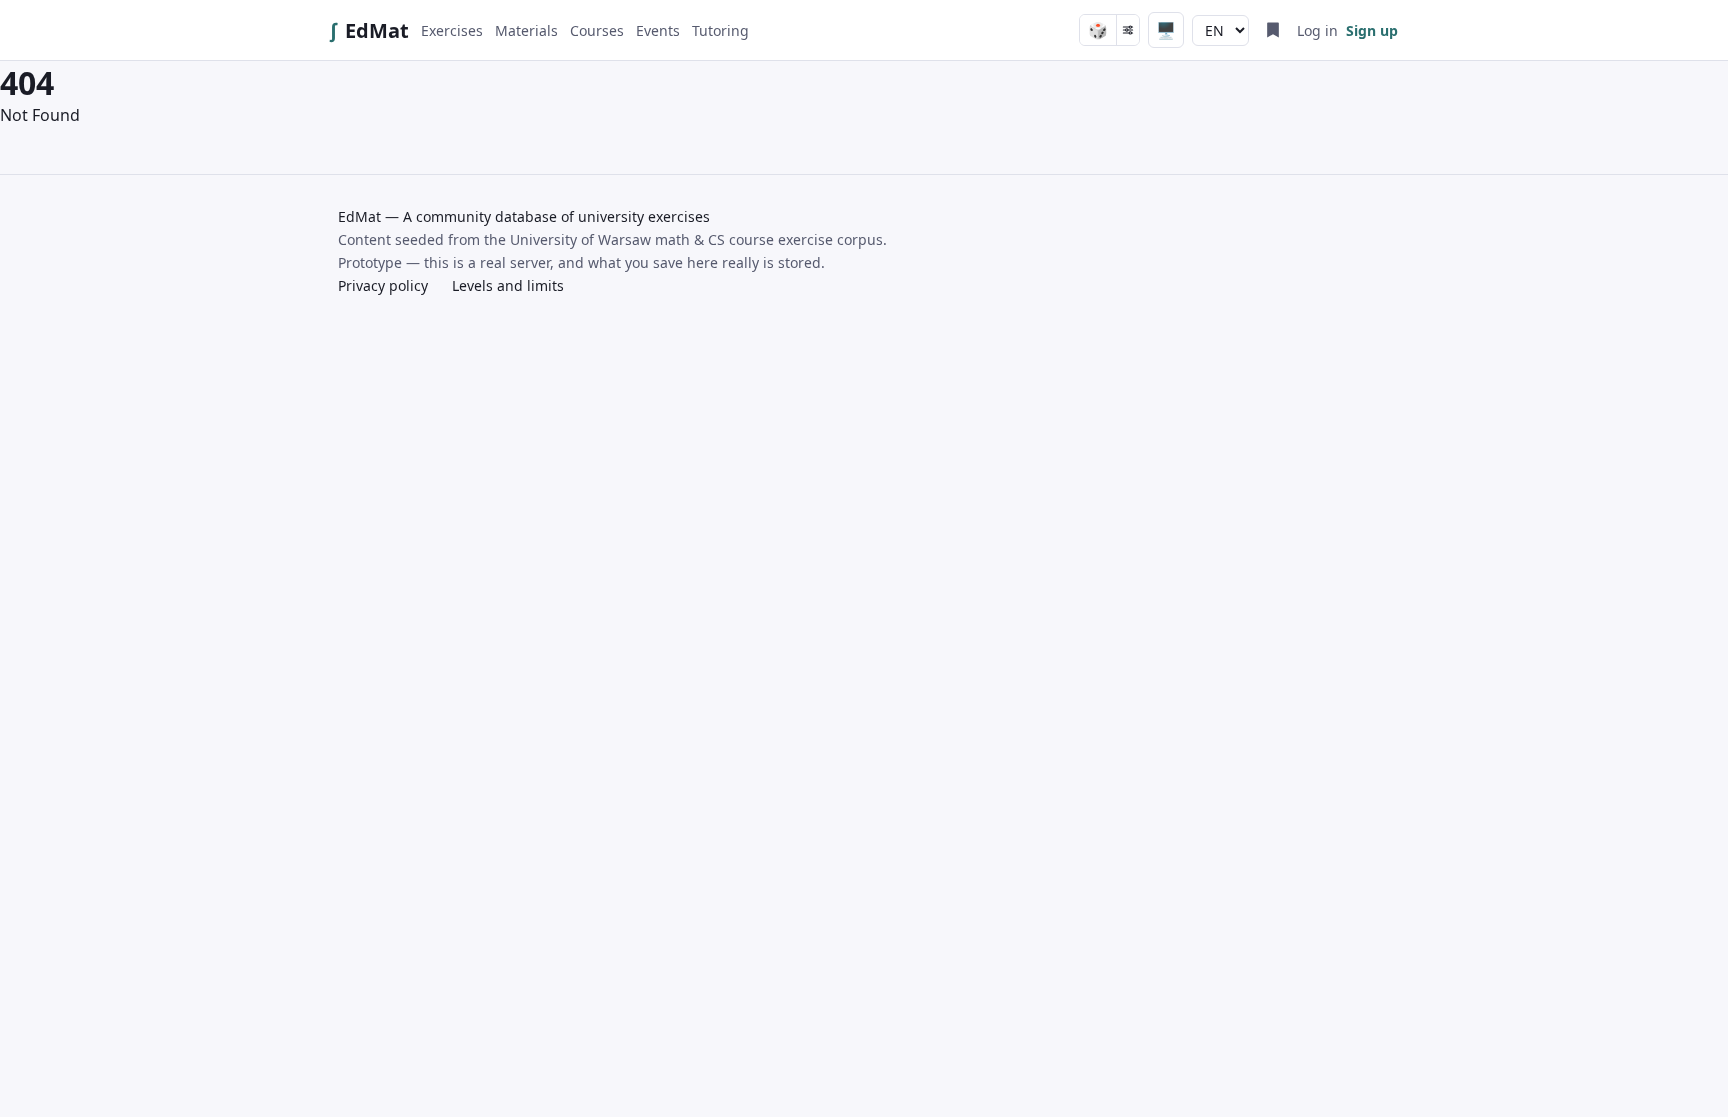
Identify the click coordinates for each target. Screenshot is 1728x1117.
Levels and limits (508, 285)
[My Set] (1273, 30)
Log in (1317, 30)
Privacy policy (383, 285)
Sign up (1372, 30)
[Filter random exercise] (1127, 30)
